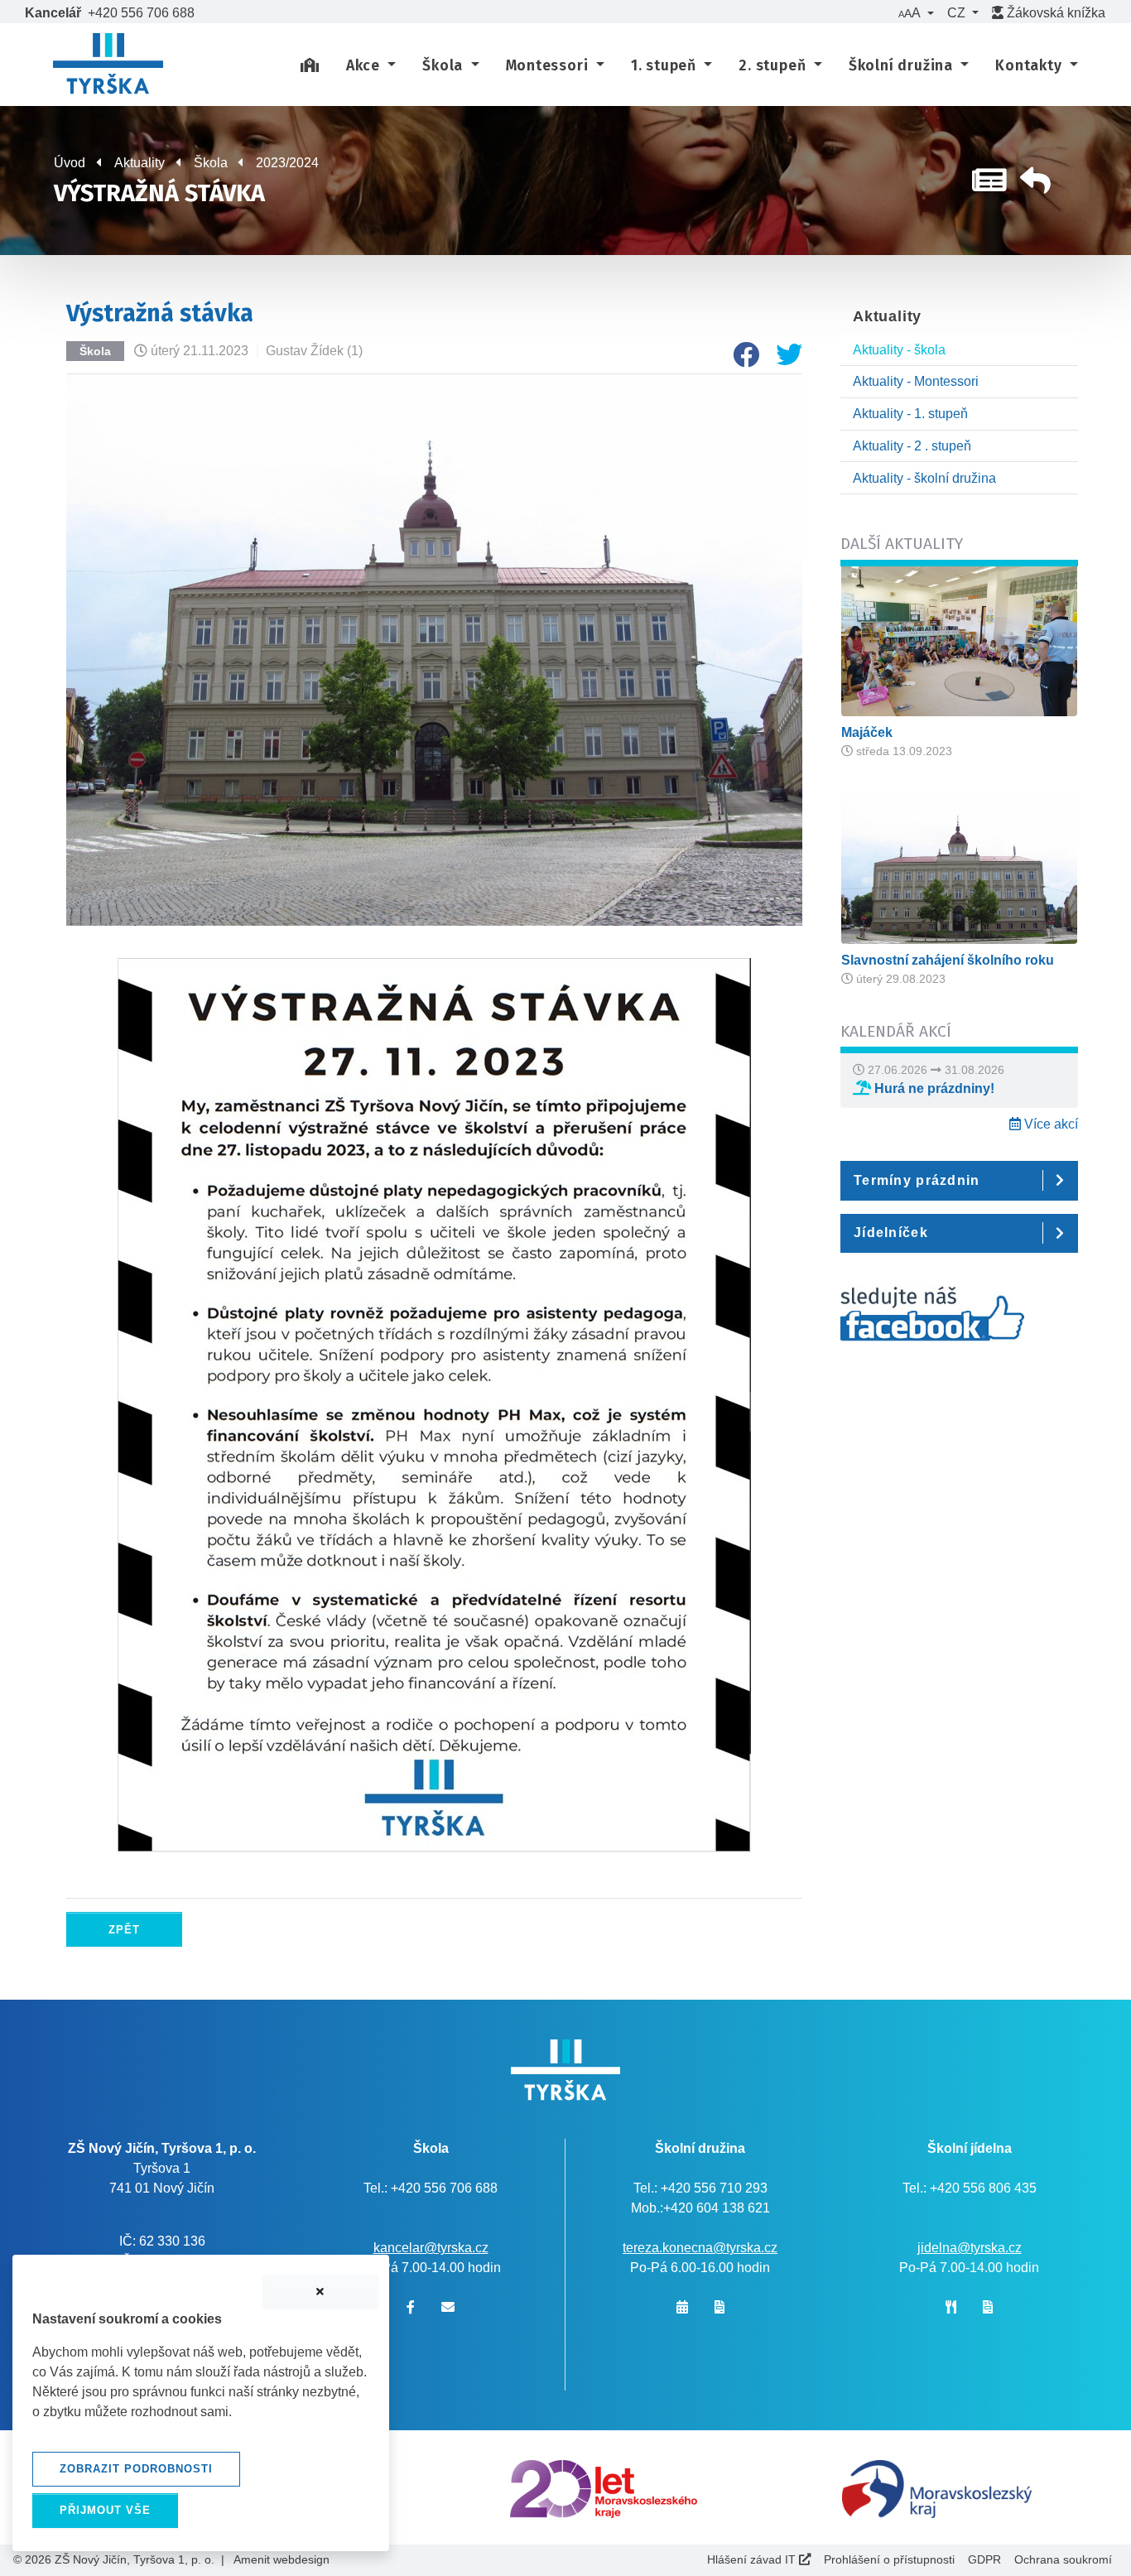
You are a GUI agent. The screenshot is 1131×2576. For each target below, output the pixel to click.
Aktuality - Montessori (916, 381)
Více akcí (1049, 1124)
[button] (916, 13)
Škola (211, 163)
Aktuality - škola (899, 350)
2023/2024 (287, 163)
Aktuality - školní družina (924, 478)
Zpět (124, 1930)
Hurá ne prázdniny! (933, 1088)
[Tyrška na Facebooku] (932, 1323)
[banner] (108, 66)
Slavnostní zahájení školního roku (948, 960)
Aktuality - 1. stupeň (910, 414)
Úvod (70, 163)
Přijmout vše (105, 2510)
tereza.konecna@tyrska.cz (700, 2248)
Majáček (867, 732)
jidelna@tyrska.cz (970, 2248)
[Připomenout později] (320, 2292)
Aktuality (140, 163)
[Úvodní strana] (310, 66)
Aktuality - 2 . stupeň (912, 446)
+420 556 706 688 (141, 13)
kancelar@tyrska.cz (431, 2248)
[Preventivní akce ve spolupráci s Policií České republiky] (959, 640)
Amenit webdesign (282, 2559)
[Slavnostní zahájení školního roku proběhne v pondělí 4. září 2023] (959, 868)
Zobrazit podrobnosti (136, 2469)
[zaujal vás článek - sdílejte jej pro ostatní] (739, 360)
